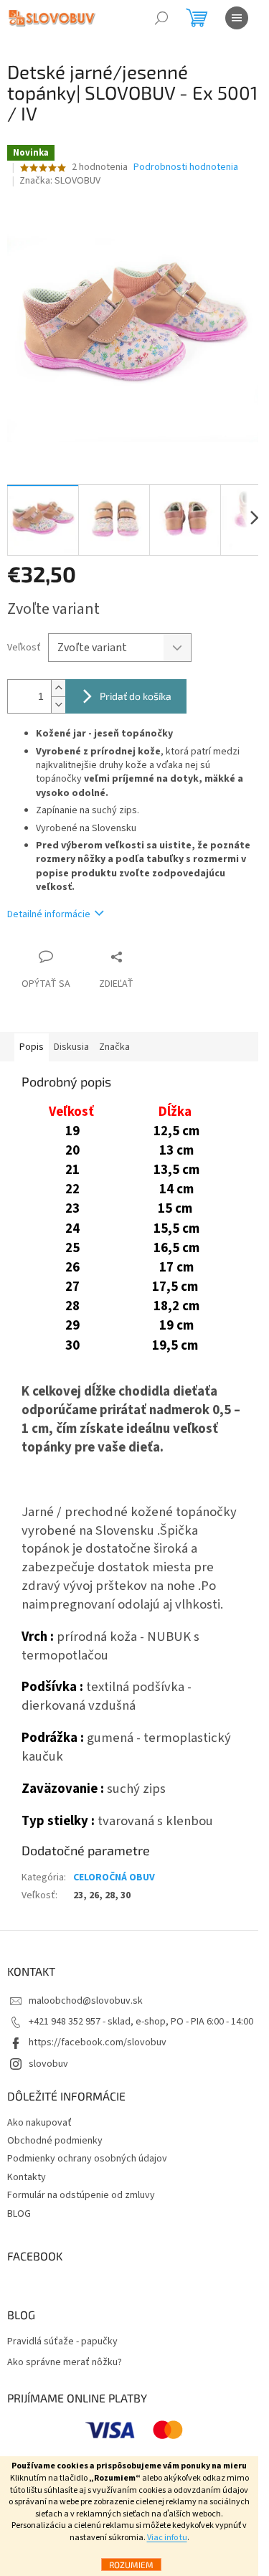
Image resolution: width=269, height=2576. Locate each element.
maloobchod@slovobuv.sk (86, 2001)
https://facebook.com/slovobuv (98, 2042)
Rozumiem (131, 2565)
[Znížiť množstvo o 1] (58, 705)
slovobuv (48, 2064)
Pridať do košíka (136, 696)
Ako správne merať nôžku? (65, 2363)
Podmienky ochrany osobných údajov (87, 2159)
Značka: (60, 181)
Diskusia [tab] (71, 1047)
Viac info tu (167, 2538)
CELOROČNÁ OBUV (114, 1877)
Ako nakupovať (39, 2123)
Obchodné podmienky (55, 2141)
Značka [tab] (114, 1047)
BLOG (19, 2214)
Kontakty (27, 2177)
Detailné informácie (49, 914)
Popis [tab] (32, 1047)
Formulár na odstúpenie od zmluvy (81, 2195)
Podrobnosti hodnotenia (186, 167)
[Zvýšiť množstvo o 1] (58, 688)
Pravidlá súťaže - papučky (62, 2342)
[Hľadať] (161, 18)
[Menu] (237, 18)
